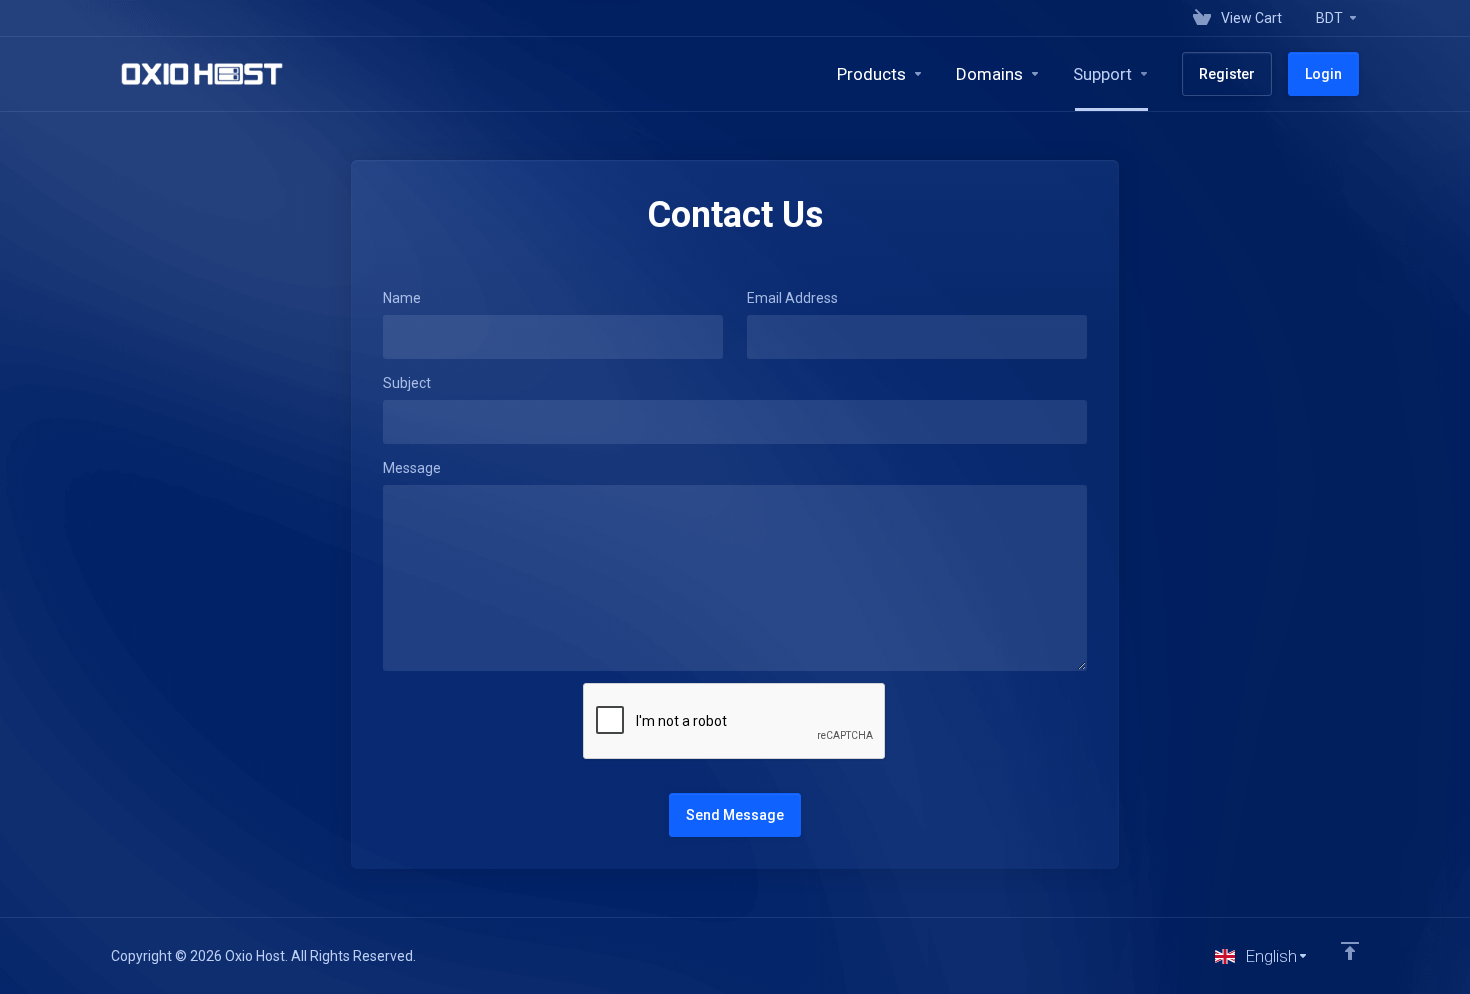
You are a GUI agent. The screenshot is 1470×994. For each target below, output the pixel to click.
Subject (407, 383)
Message (412, 468)
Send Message (735, 815)
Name (402, 298)
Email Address (792, 298)
